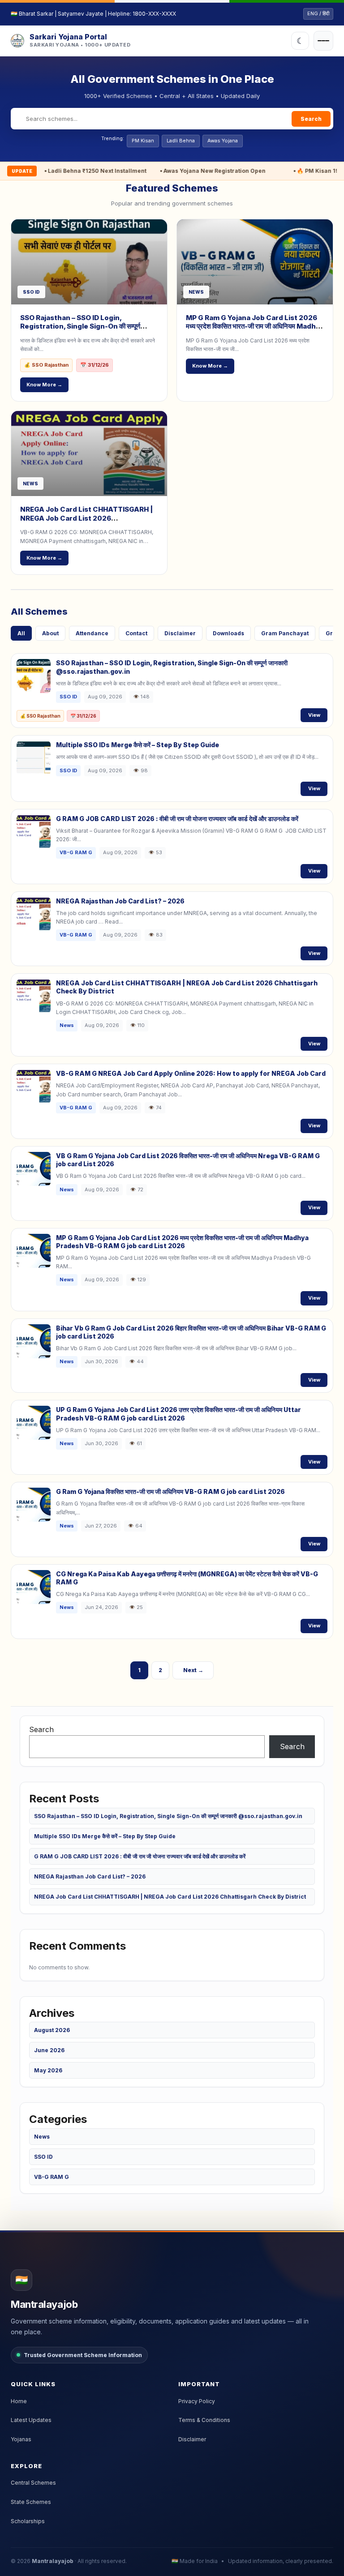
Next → (193, 1670)
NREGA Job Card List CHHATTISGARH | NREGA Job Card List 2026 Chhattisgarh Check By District (86, 518)
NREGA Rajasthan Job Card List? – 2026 (120, 901)
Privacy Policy (197, 2401)
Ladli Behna (181, 141)
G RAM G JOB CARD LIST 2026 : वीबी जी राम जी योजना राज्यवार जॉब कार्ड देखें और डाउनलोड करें (177, 819)
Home (19, 2401)
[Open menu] (323, 41)
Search (311, 119)
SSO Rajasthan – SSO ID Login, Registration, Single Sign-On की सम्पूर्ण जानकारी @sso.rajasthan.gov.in (80, 326)
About (50, 633)
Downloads (228, 633)
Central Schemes (33, 2483)
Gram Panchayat (285, 633)
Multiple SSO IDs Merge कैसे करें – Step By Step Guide (138, 745)
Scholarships (28, 2521)
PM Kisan (143, 141)
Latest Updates (31, 2420)
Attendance (92, 633)
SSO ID (43, 2157)
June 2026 (49, 2050)
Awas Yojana (223, 141)
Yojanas (21, 2439)
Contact (136, 633)
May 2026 (48, 2070)
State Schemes (31, 2502)
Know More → (44, 385)
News (42, 2137)
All (21, 633)
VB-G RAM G (52, 2177)
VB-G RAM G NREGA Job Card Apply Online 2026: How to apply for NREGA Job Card (191, 1073)
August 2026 (52, 2030)
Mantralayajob (53, 2561)
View (314, 715)
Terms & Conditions (204, 2420)
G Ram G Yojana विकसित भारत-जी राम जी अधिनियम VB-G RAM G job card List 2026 (170, 1491)
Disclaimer (180, 633)
